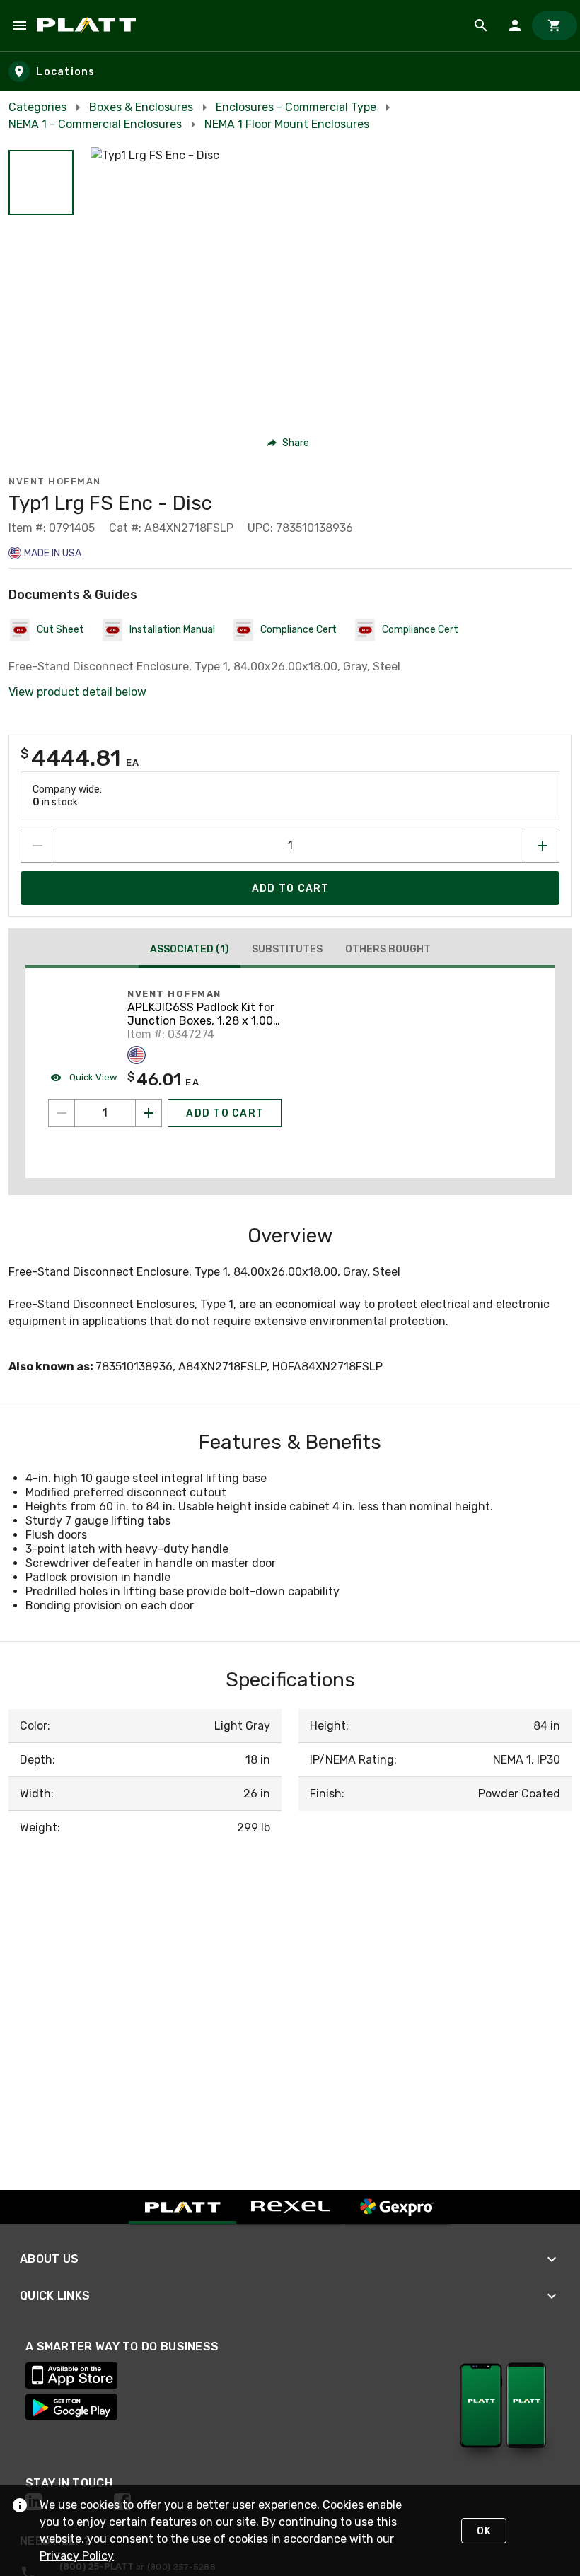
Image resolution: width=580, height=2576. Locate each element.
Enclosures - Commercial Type (296, 107)
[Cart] (555, 25)
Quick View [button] (92, 1077)
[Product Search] (481, 25)
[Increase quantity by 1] (543, 846)
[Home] (89, 25)
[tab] (190, 951)
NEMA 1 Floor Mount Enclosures (287, 124)
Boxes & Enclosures (141, 107)
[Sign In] (515, 25)
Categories (37, 107)
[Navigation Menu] (20, 25)
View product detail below (77, 692)
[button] (41, 182)
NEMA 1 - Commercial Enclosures (95, 124)
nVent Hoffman (55, 481)
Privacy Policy (77, 2556)
